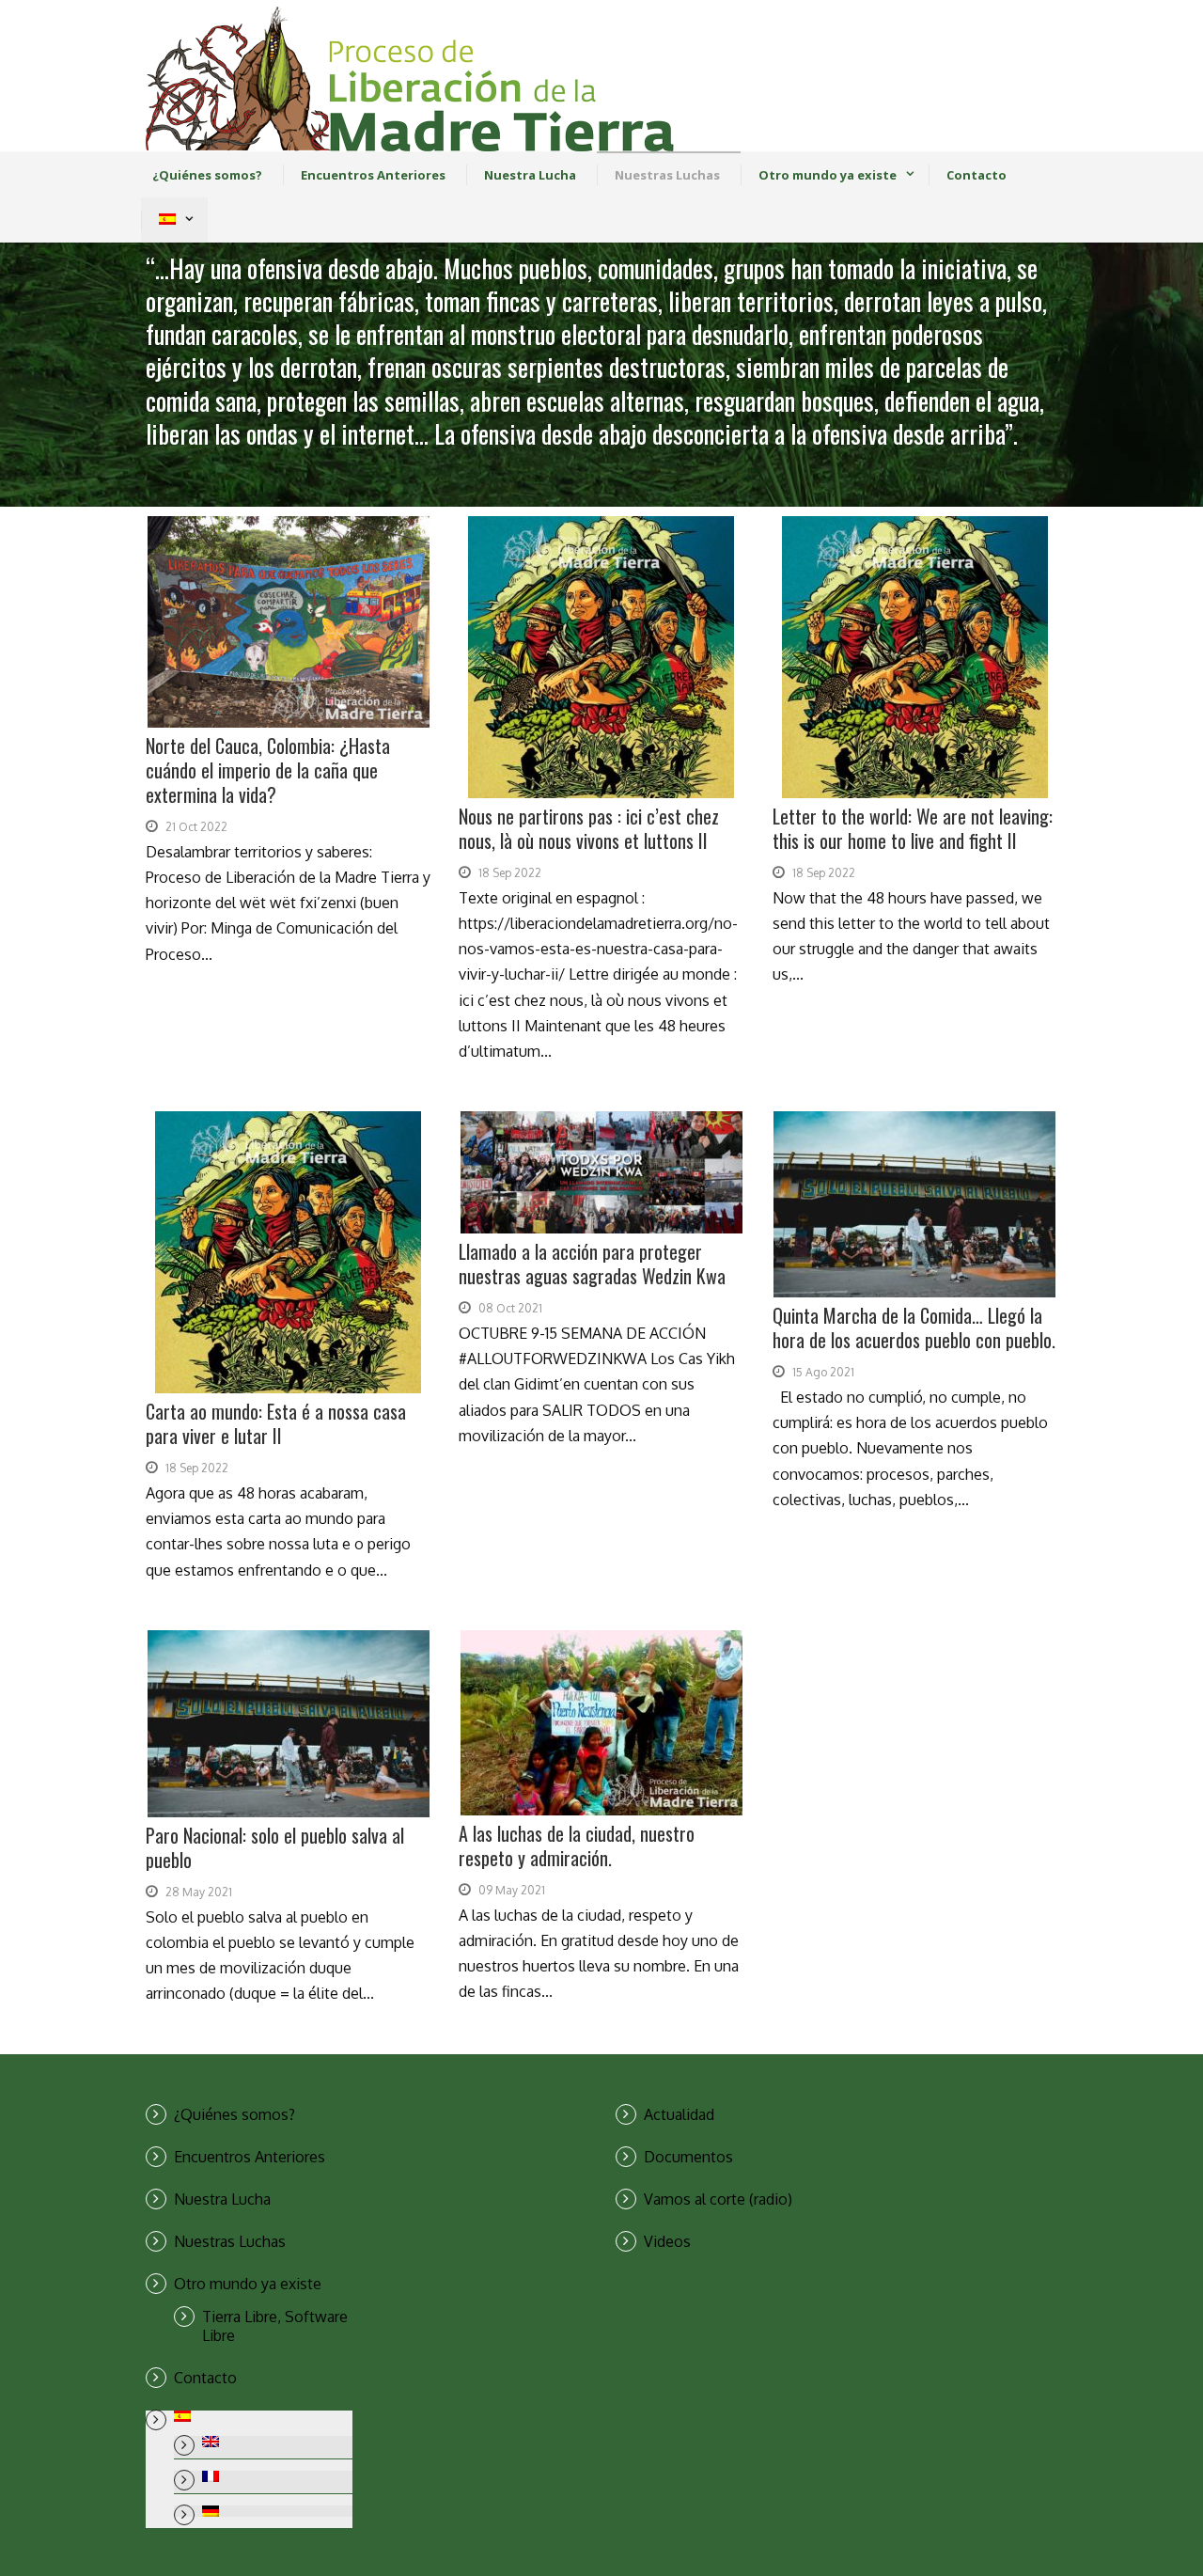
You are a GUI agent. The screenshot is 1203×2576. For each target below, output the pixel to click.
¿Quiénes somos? (207, 175)
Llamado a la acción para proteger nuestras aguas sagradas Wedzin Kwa (592, 1264)
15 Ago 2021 (823, 1372)
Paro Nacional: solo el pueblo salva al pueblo (275, 1847)
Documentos (688, 2157)
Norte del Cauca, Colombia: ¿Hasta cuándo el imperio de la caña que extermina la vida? (268, 770)
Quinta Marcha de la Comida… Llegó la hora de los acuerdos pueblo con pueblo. (914, 1327)
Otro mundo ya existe (828, 175)
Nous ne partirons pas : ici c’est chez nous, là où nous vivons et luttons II (589, 828)
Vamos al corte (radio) (718, 2199)
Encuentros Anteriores (373, 175)
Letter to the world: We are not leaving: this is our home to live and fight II (913, 828)
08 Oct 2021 (510, 1308)
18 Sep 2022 (510, 873)
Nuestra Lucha (530, 175)
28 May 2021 (199, 1892)
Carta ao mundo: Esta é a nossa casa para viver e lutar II (276, 1423)
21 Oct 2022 (196, 827)
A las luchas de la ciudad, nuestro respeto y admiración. (577, 1846)
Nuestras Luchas (667, 175)
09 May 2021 (512, 1890)
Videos (667, 2241)
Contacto (976, 175)
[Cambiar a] (167, 220)
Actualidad (679, 2114)
